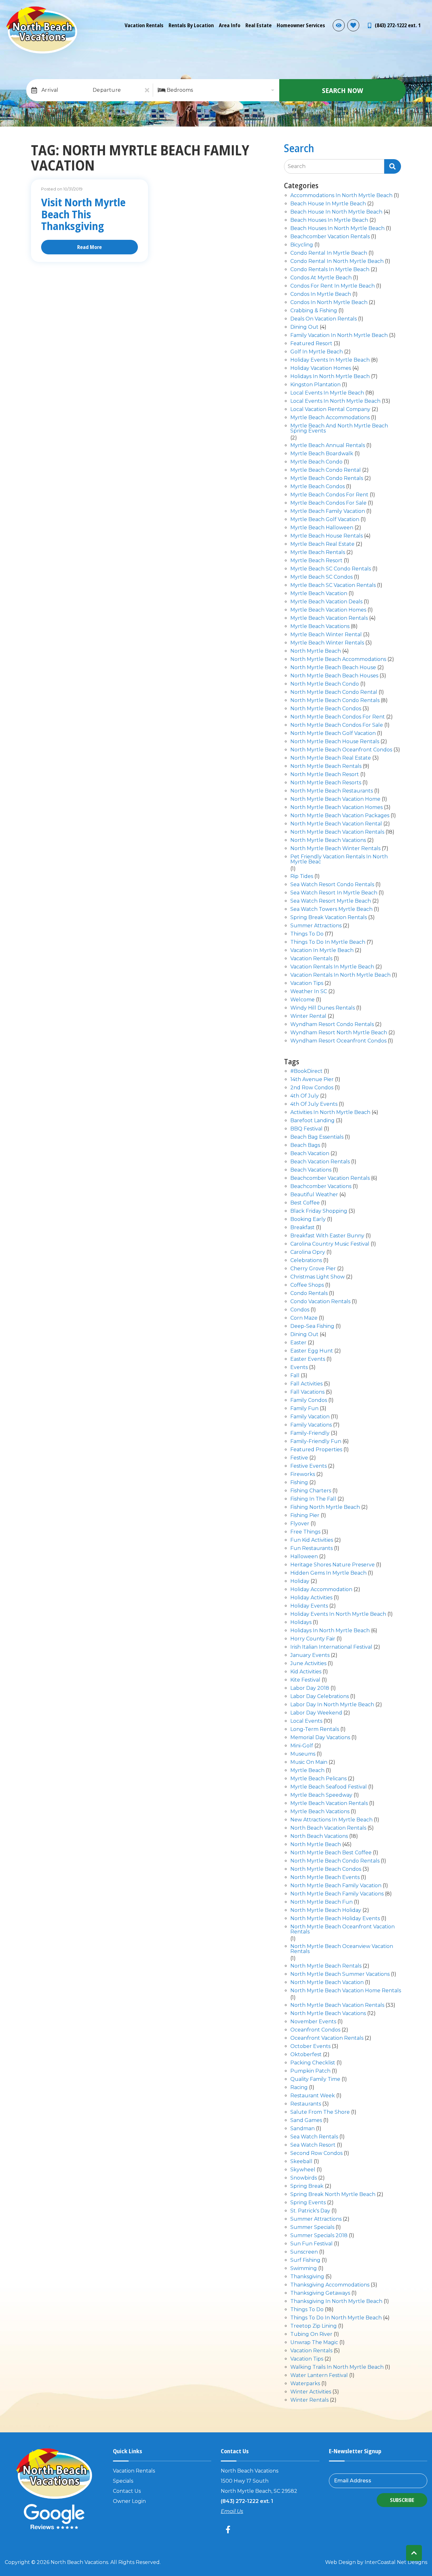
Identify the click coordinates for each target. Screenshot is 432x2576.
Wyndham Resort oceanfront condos (338, 1041)
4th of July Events (314, 1104)
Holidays (301, 1623)
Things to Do (307, 934)
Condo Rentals (309, 1294)
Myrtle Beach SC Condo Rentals (331, 569)
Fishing (299, 1483)
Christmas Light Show (318, 1277)
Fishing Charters (311, 1491)
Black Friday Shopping (319, 1211)
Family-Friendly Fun (316, 1442)
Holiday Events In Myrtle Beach (330, 360)
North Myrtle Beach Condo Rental (334, 692)
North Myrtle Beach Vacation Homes (336, 808)
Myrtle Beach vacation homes (328, 610)
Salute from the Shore (320, 2112)
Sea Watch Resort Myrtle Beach (331, 901)
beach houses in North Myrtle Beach (337, 229)
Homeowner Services (301, 25)
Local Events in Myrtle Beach (327, 393)
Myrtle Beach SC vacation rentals (333, 585)
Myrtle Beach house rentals (327, 536)
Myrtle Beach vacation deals (326, 602)
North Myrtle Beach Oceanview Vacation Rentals (342, 1949)
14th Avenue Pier (312, 1080)
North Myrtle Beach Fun (321, 1902)
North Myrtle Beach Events (325, 1878)
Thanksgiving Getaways (320, 2293)
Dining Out (304, 1335)
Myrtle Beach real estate (322, 544)
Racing (299, 2088)
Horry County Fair (313, 1639)
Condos (300, 1310)
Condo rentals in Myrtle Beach (330, 270)
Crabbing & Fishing (314, 311)
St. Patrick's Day (310, 2211)
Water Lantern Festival (319, 2376)
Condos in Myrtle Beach (321, 294)
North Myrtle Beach (316, 651)
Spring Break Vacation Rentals (329, 918)
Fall (295, 1376)
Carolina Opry (308, 1252)
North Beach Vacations (319, 1836)
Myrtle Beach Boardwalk (322, 454)
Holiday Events (309, 1606)
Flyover (300, 1524)
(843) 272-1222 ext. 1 (247, 2501)
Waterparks (305, 2384)
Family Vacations (311, 1425)
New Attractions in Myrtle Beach (331, 1820)
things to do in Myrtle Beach (328, 942)
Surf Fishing (305, 2260)
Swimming (304, 2269)
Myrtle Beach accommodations (330, 418)
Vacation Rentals (144, 25)
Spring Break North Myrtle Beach (333, 2195)
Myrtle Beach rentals (318, 553)
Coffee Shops (307, 1285)
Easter (298, 1343)
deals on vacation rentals (324, 319)
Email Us (232, 2511)
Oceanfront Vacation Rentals (327, 2038)
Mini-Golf (302, 1746)
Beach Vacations (311, 1170)
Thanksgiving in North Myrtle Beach (336, 2302)
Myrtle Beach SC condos (321, 577)
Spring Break (307, 2186)
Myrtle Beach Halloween (322, 528)
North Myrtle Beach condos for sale (337, 725)
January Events (310, 1655)
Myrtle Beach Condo (316, 462)
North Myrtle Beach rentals (326, 766)
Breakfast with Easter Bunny (327, 1236)
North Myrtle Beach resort (325, 775)
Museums (303, 1754)
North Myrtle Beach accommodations (338, 660)
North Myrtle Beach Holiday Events (335, 1919)
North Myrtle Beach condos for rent (338, 717)
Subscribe (402, 2500)
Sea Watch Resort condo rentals (332, 885)
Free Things (305, 1532)
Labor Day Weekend (316, 1713)
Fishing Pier (305, 1516)
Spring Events (308, 2203)
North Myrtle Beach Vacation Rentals (337, 832)
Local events (306, 1721)
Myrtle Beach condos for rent (329, 495)
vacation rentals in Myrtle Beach (332, 967)
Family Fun (304, 1409)
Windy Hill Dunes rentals (323, 1008)
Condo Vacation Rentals (320, 1302)
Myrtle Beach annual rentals (328, 446)
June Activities (308, 1664)
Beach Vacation (310, 1154)
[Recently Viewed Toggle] (339, 25)
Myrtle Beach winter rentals (327, 643)
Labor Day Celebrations (320, 1697)
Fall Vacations (307, 1392)
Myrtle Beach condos (318, 487)
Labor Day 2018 (310, 1688)
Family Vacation (310, 1417)
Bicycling (302, 245)
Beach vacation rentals (320, 1162)
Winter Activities (311, 2392)
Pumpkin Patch (310, 2071)
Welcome (302, 1000)
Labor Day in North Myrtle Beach (332, 1705)
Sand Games (306, 2121)
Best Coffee (305, 1203)
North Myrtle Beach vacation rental (336, 824)
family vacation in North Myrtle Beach (339, 336)
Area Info (230, 25)
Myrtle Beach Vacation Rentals (329, 1804)
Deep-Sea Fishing (312, 1326)
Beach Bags (305, 1145)
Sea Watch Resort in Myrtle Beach (334, 893)
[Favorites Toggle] (353, 25)
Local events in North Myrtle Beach (335, 401)
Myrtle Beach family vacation (328, 511)
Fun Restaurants (312, 1549)
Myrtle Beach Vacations (320, 627)
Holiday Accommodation (321, 1590)
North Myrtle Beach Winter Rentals (335, 849)
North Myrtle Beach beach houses (334, 676)
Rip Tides (302, 877)
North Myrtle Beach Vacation (327, 1983)
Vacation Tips (307, 983)
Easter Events (308, 1359)
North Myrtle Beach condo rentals (335, 701)
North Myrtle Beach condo (325, 684)
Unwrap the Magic (314, 2343)
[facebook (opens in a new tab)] (229, 2529)
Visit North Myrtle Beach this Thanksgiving (83, 214)
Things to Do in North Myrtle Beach (336, 2318)
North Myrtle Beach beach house (333, 668)
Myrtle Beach (307, 1771)
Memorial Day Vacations (320, 1738)
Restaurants (306, 2104)
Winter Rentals (309, 2400)
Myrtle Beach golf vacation (325, 520)
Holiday (300, 1581)
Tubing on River (311, 2334)
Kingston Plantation (315, 385)
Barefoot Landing (312, 1121)
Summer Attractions (316, 2219)
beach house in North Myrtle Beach (336, 212)
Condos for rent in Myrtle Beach (333, 286)
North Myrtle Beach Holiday (326, 1910)
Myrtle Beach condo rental (326, 470)
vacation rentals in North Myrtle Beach (340, 975)
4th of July (305, 1096)
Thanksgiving (307, 2277)
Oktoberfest (306, 2055)
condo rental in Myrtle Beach (329, 253)
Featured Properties (316, 1450)
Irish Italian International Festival (331, 1647)
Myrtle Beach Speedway (321, 1795)
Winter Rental (308, 1016)
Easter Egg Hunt (312, 1351)
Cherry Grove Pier (313, 1269)
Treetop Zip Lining (314, 2326)
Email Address (353, 2481)
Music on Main (309, 1762)
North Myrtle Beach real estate (331, 758)
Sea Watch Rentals (314, 2137)
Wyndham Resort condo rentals (332, 1025)
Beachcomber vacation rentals (330, 237)
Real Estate (259, 25)
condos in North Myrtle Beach (329, 303)
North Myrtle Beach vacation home (335, 799)
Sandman (302, 2129)
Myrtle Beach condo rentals (327, 479)
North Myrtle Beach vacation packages (340, 816)
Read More (89, 247)
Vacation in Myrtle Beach (322, 951)
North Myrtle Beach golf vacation (333, 734)
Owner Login (129, 2501)
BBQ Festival (306, 1129)
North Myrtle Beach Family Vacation (336, 1886)
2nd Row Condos (312, 1088)
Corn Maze (304, 1318)
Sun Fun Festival (312, 2244)
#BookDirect (306, 1071)
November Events (313, 2022)
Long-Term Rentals (315, 1730)
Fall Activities (306, 1384)
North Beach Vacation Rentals (328, 1828)
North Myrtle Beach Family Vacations (337, 1894)
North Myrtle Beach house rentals (335, 742)
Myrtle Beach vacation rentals (329, 618)
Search (297, 166)
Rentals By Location (191, 25)
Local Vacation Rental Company (330, 410)
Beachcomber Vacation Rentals (330, 1178)
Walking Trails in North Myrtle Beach (337, 2367)
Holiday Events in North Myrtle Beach (338, 1614)
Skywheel (303, 2170)
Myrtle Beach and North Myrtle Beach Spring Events (339, 429)
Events (299, 1368)
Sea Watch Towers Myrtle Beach (331, 909)
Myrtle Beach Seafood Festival (329, 1787)
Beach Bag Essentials (317, 1137)
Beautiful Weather (314, 1195)
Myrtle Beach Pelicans (318, 1779)
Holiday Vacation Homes (321, 368)
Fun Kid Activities (312, 1540)
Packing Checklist (313, 2063)
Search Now (343, 90)
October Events (310, 2047)
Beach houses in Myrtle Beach (329, 220)
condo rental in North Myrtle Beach (337, 261)
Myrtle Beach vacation (319, 594)
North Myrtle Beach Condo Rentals (335, 1861)
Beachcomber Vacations (321, 1187)
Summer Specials (312, 2228)
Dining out (304, 327)
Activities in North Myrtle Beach (330, 1113)
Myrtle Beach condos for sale (328, 503)
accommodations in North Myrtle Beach (341, 196)
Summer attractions (316, 926)
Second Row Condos (316, 2153)
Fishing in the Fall (313, 1499)
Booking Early (308, 1220)
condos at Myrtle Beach (321, 278)
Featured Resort (311, 344)
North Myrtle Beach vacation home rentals (346, 1991)
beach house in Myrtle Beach (328, 204)
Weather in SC (309, 992)
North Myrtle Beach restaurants (332, 791)
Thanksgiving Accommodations (330, 2285)
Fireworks (303, 1475)
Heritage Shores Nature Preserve (333, 1565)
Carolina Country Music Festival (330, 1244)
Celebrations (306, 1261)
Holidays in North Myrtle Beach (330, 377)
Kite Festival (305, 1680)
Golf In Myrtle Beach (317, 352)
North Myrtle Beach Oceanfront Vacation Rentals (343, 1929)
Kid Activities (306, 1672)
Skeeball (301, 2162)
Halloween (304, 1557)
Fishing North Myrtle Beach (325, 1507)
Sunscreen (304, 2252)
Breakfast (302, 1228)
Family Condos (309, 1400)
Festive (299, 1458)
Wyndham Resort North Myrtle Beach (339, 1033)
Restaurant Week (313, 2096)
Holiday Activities (311, 1598)
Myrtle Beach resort (316, 561)
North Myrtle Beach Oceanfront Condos (341, 750)
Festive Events (309, 1466)
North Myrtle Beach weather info (423, 9)
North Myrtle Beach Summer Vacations (340, 1974)
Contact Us (127, 2491)
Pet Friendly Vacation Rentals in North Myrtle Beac (339, 859)
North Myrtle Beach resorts (326, 783)
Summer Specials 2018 (319, 2236)
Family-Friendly (310, 1433)
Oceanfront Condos (315, 2030)
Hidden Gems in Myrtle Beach (328, 1573)
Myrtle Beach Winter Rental (326, 635)
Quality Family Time (315, 2079)
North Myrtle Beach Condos (326, 709)
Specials (123, 2481)
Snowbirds (304, 2178)
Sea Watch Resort (313, 2145)
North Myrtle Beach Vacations (328, 840)
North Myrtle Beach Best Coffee (331, 1853)
